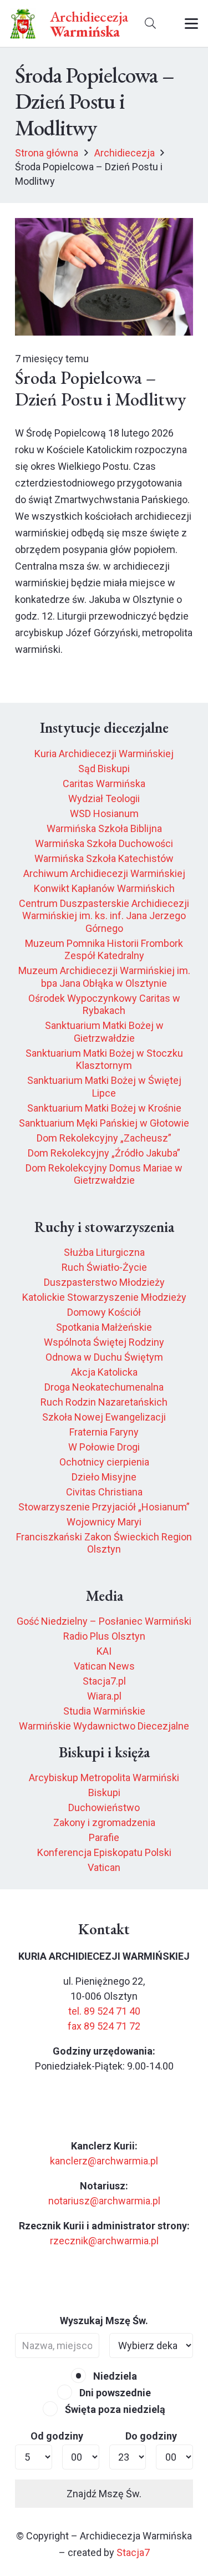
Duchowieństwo (104, 1807)
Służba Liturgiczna (104, 1252)
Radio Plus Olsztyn (104, 1636)
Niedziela (114, 2376)
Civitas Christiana (104, 1492)
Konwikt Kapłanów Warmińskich (104, 888)
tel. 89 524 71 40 (104, 2011)
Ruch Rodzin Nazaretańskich (104, 1402)
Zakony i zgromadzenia (104, 1822)
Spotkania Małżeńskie (104, 1327)
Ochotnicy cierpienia (104, 1462)
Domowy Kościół (104, 1312)
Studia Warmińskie (104, 1711)
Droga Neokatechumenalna (104, 1387)
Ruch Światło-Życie (104, 1267)
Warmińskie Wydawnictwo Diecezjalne (104, 1726)
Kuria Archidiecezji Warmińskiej (104, 754)
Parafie (104, 1837)
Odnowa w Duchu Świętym (104, 1357)
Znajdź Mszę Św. (104, 2494)
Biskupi (104, 1792)
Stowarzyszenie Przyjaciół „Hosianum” (104, 1507)
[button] (150, 24)
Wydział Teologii (104, 798)
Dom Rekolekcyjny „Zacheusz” (104, 1138)
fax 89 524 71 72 (104, 2026)
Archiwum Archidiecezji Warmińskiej (104, 873)
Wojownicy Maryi (104, 1522)
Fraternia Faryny (104, 1432)
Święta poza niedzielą (114, 2409)
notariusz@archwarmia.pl (104, 2201)
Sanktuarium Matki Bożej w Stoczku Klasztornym (104, 1059)
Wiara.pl (104, 1696)
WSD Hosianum (104, 813)
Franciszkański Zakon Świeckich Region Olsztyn (104, 1543)
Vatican (104, 1867)
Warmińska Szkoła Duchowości (104, 843)
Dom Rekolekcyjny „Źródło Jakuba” (104, 1153)
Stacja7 (133, 2552)
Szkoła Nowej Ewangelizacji (104, 1417)
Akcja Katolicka (104, 1372)
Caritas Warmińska (104, 784)
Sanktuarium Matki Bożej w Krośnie (104, 1108)
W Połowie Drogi (104, 1447)
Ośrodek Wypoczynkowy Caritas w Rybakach (104, 1005)
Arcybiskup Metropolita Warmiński (104, 1778)
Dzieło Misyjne (104, 1477)
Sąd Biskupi (104, 769)
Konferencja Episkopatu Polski (104, 1852)
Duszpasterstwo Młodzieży (104, 1282)
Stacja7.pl (104, 1681)
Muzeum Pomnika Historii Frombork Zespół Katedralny (104, 950)
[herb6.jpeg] (23, 24)
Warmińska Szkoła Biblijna (104, 828)
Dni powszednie (114, 2393)
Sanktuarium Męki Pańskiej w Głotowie (104, 1123)
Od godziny (57, 2436)
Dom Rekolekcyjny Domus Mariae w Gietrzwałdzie (104, 1174)
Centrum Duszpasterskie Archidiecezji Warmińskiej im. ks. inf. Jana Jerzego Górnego (104, 916)
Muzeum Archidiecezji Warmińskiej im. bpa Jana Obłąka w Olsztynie (104, 977)
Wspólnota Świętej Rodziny (104, 1342)
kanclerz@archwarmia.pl (104, 2161)
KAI (104, 1651)
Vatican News (104, 1666)
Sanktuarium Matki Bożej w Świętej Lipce (104, 1087)
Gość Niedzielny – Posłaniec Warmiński (104, 1621)
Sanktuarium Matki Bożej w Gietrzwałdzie (104, 1032)
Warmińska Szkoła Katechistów (104, 858)
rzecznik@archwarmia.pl (104, 2241)
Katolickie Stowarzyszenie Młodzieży (104, 1297)
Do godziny (151, 2436)
